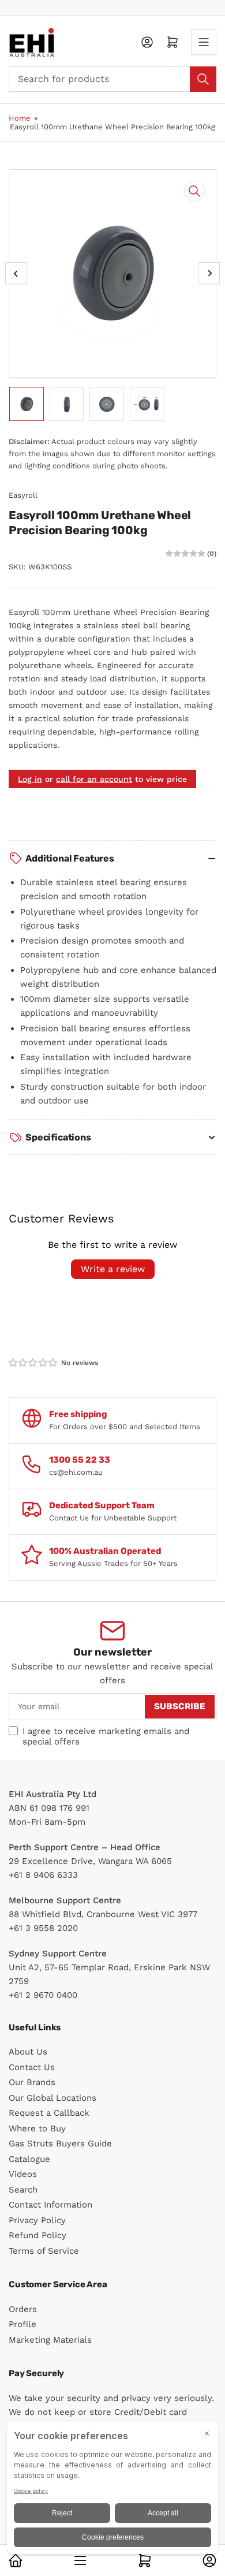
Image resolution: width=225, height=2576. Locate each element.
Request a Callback (49, 2113)
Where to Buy (37, 2128)
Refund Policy (37, 2235)
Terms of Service (44, 2251)
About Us (28, 2052)
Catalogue (29, 2159)
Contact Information (50, 2205)
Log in (30, 779)
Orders (23, 2309)
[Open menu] (204, 42)
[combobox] (112, 79)
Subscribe (180, 1706)
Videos (23, 2174)
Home (20, 118)
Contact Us (32, 2067)
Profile (22, 2324)
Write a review (113, 1269)
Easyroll (23, 495)
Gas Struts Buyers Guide (60, 2143)
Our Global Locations (52, 2098)
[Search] (203, 79)
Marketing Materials (50, 2340)
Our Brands (32, 2082)
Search (23, 2190)
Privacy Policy (37, 2220)
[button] (33, 1363)
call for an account (94, 779)
